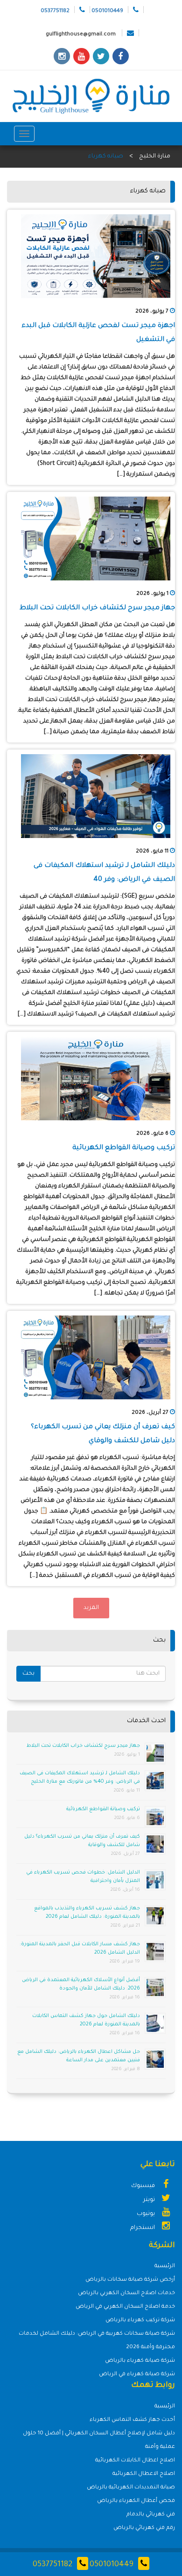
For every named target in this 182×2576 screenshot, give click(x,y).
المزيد (91, 1608)
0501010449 (112, 2565)
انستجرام (143, 2228)
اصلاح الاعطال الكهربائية (144, 2474)
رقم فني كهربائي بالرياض (144, 2528)
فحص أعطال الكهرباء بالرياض (136, 2501)
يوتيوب (147, 2214)
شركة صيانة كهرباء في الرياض (137, 2375)
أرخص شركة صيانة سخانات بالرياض (130, 2280)
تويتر (150, 2200)
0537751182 (52, 2565)
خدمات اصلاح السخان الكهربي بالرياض (126, 2293)
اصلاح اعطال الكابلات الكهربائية (135, 2461)
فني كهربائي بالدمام (151, 2515)
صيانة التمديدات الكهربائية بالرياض (131, 2488)
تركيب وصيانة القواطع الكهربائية (124, 1148)
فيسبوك (144, 2186)
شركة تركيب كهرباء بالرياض (140, 2320)
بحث (28, 1674)
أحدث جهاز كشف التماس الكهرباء (132, 2420)
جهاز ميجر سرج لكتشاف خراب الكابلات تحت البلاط (97, 608)
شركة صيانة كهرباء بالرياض (140, 2361)
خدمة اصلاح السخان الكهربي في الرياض (125, 2307)
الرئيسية (165, 2266)
